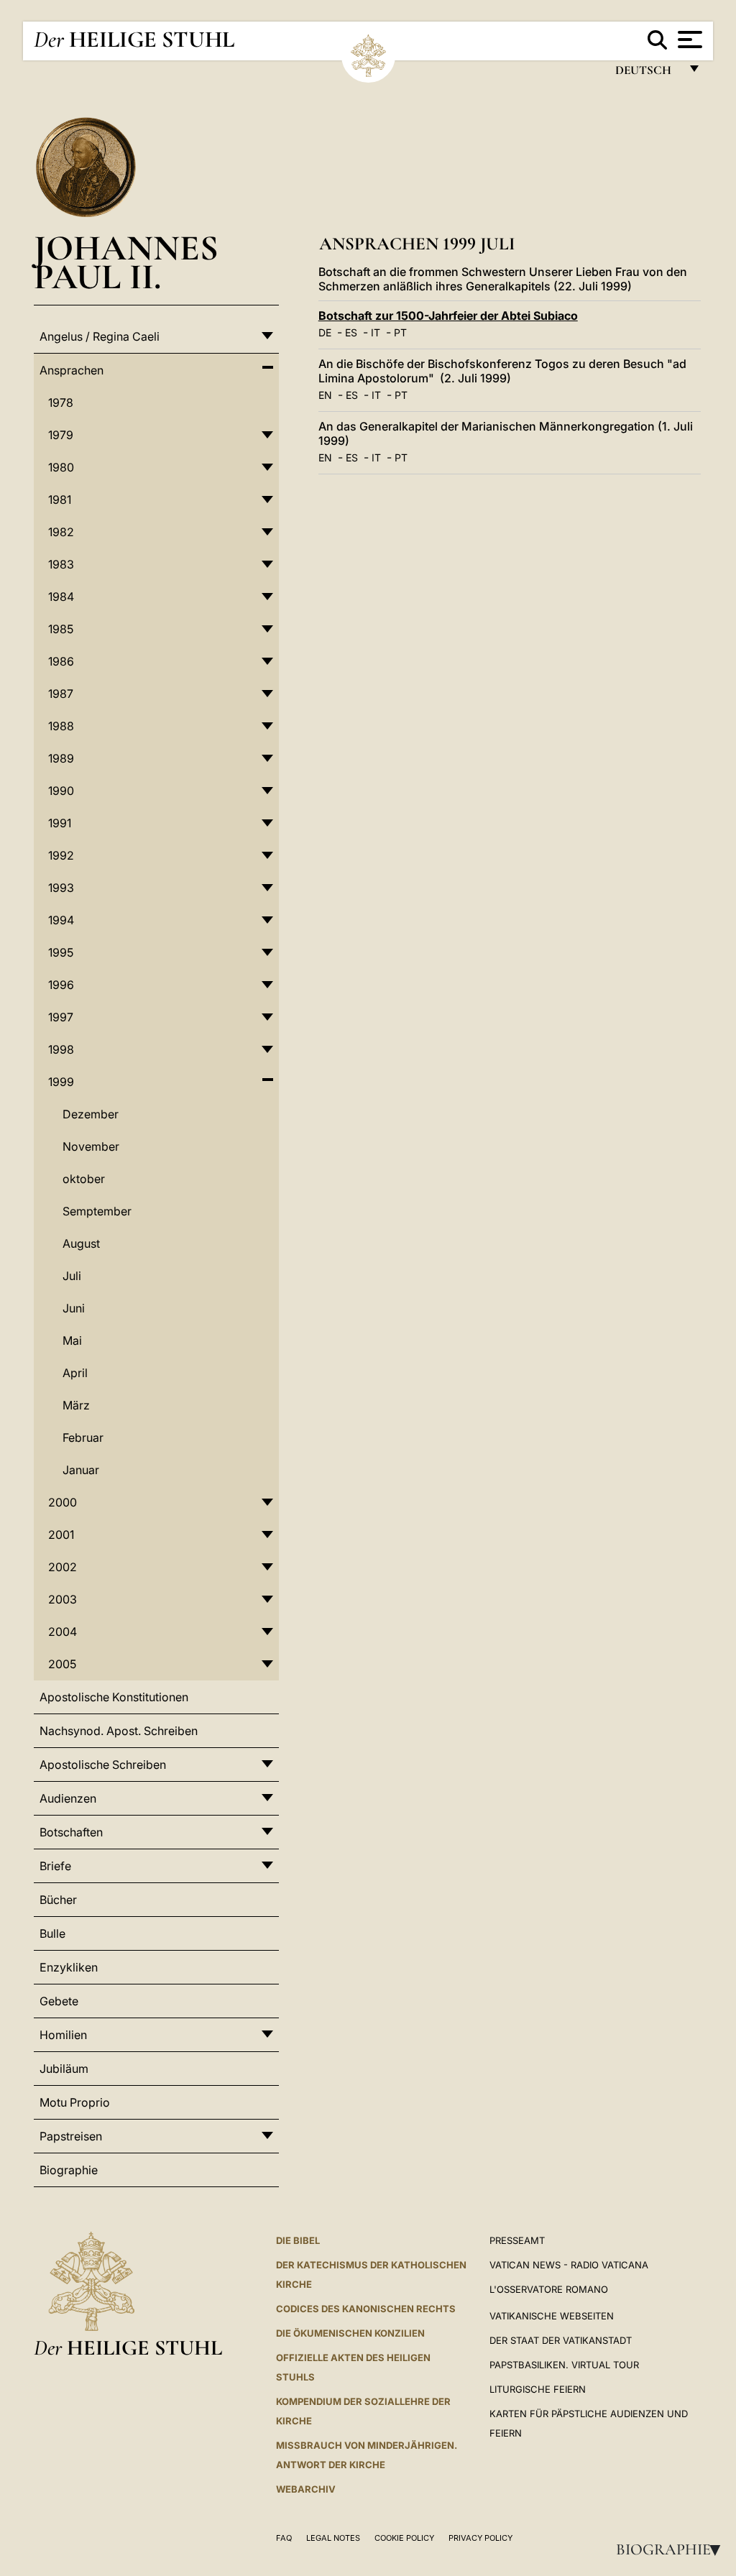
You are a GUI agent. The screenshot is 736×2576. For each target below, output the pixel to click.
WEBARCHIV (306, 2489)
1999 (61, 1082)
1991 (60, 823)
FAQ (284, 2538)
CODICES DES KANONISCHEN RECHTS (366, 2309)
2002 (63, 1567)
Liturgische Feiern (538, 2389)
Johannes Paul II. (126, 262)
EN (325, 395)
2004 (63, 1632)
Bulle (52, 1933)
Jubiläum (64, 2069)
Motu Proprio (75, 2102)
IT (376, 332)
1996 (61, 985)
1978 (61, 402)
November (91, 1146)
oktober (84, 1179)
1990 (61, 791)
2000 (63, 1502)
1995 (61, 952)
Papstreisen (71, 2136)
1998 (61, 1049)
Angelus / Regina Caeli (100, 336)
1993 (61, 888)
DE (325, 332)
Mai (72, 1340)
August (81, 1243)
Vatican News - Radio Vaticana (569, 2265)
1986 (61, 661)
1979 (61, 435)
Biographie (673, 2549)
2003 (63, 1599)
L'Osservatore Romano (549, 2289)
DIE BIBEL (298, 2240)
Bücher (58, 1900)
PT (400, 332)
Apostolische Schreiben (103, 1765)
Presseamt (517, 2240)
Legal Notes (333, 2538)
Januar (81, 1470)
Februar (83, 1437)
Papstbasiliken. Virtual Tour (564, 2365)
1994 (61, 920)
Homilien (63, 2035)
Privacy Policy (480, 2538)
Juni (74, 1308)
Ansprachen (72, 370)
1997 (61, 1017)
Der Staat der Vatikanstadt (561, 2340)
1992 (61, 855)
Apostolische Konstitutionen (114, 1697)
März (76, 1405)
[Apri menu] (688, 40)
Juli (72, 1276)
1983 (61, 564)
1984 (61, 597)
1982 (61, 532)
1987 (61, 694)
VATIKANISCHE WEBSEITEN (552, 2316)
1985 (61, 629)
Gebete (59, 2001)
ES (351, 332)
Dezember (91, 1114)
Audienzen (68, 1798)
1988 (61, 726)
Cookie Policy (404, 2538)
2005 (62, 1664)
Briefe (55, 1866)
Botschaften (71, 1832)
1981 (60, 500)
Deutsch (647, 74)
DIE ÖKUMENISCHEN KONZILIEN (350, 2333)
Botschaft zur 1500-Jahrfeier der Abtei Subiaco (448, 316)
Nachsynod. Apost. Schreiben (119, 1731)
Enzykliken (69, 1967)
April (75, 1373)
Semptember (97, 1211)
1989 (61, 758)
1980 (61, 467)
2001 (61, 1535)
